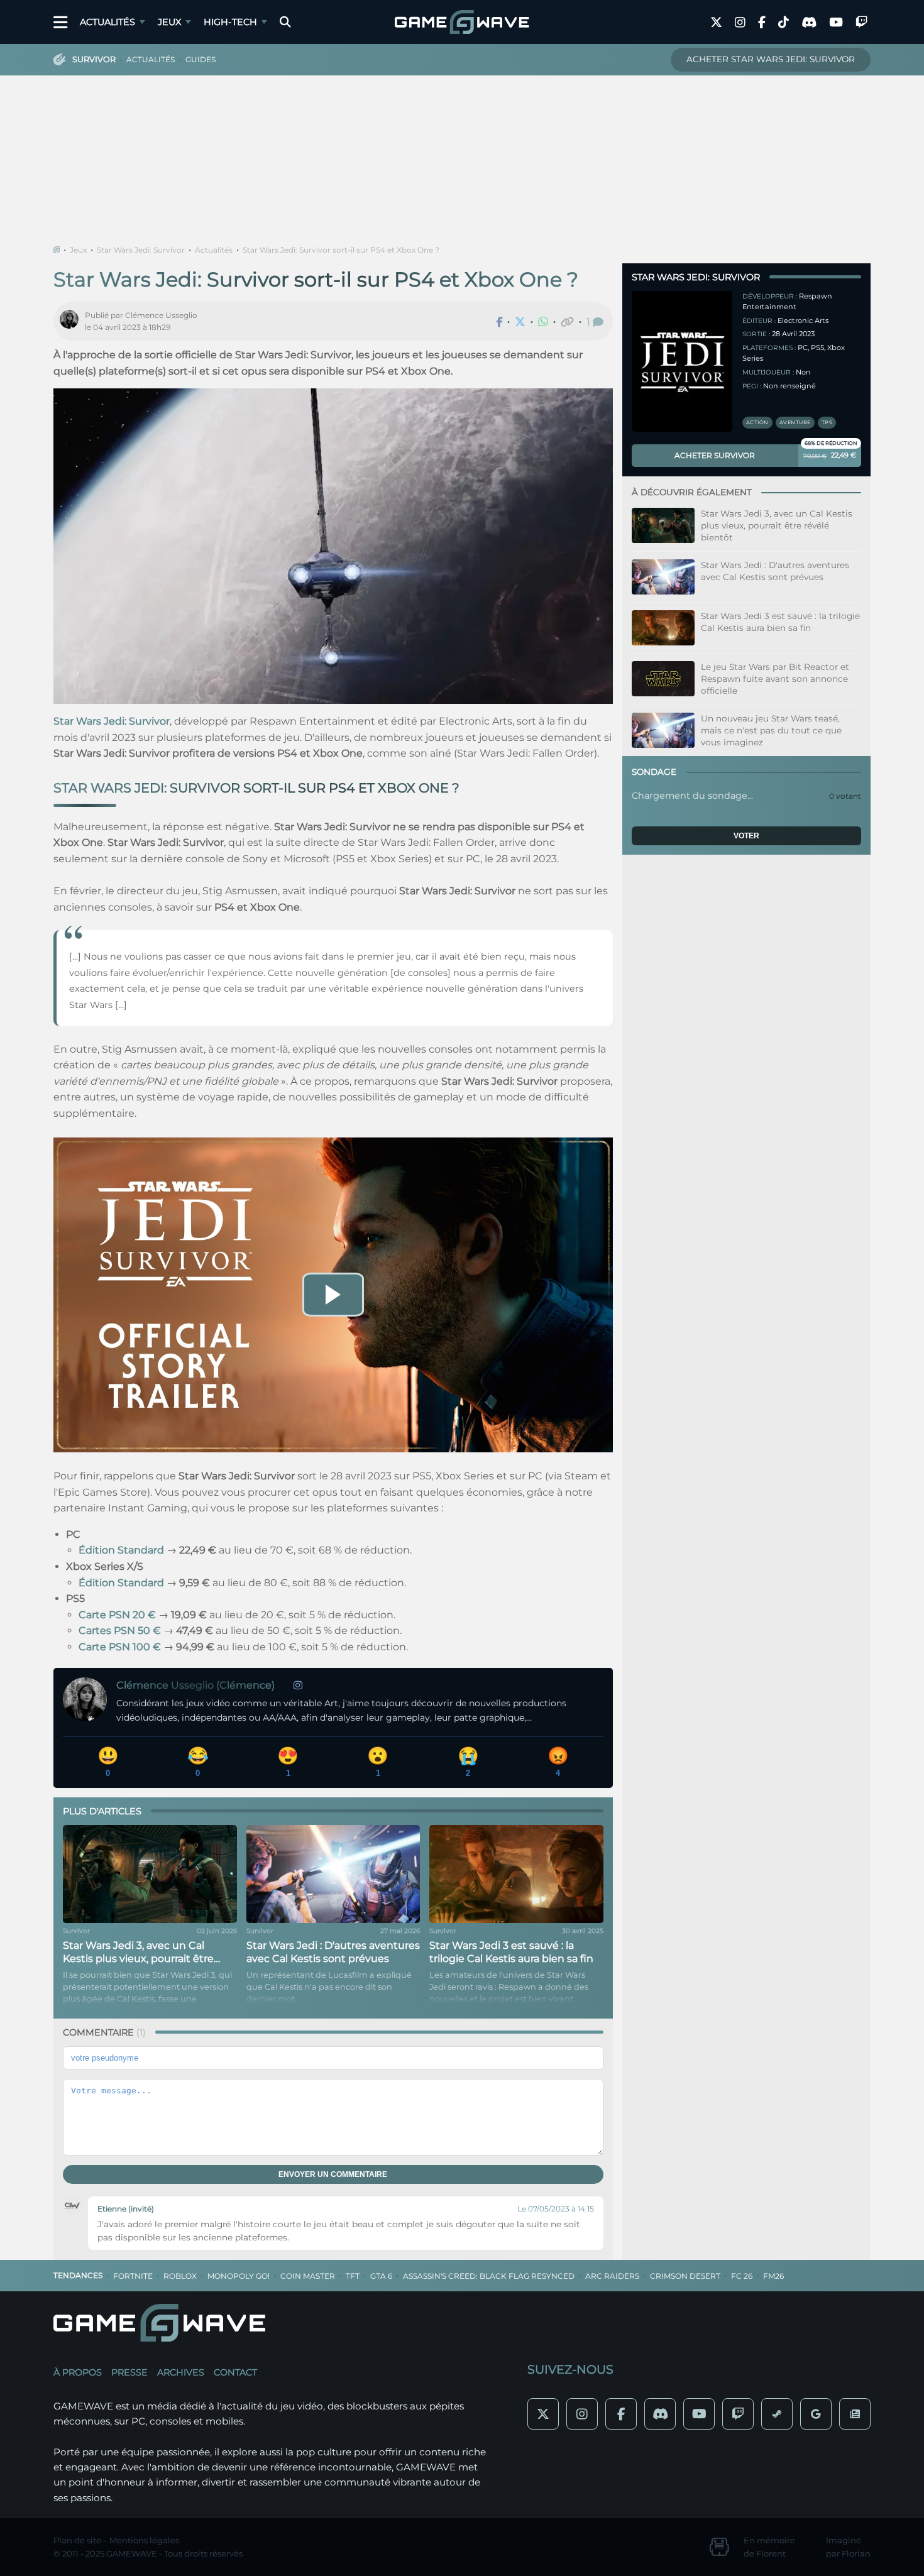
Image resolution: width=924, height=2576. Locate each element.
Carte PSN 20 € (117, 1615)
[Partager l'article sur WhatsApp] (543, 322)
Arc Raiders (612, 2276)
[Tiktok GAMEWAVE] (784, 22)
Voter (746, 836)
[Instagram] (298, 1685)
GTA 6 (381, 2276)
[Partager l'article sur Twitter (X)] (520, 322)
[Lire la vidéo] (333, 1295)
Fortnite (133, 2276)
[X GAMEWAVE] (716, 22)
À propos (78, 2372)
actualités (151, 59)
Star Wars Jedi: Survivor (141, 250)
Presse (129, 2372)
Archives (181, 2372)
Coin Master (308, 2276)
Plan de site (77, 2540)
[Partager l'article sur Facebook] (499, 322)
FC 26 (742, 2276)
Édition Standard (121, 1550)
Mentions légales (144, 2540)
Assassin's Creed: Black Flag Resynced (489, 2276)
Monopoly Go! (239, 2276)
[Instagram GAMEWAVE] (740, 22)
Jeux (169, 22)
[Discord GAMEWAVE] (809, 22)
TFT (353, 2276)
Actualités (107, 22)
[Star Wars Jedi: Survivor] (682, 361)
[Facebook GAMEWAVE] (762, 22)
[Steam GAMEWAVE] (777, 2414)
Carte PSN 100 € (120, 1647)
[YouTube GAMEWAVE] (836, 22)
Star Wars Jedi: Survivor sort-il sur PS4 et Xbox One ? (341, 250)
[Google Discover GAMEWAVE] (816, 2414)
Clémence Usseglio (161, 315)
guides (201, 59)
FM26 (773, 2276)
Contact (235, 2372)
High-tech (230, 22)
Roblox (180, 2276)
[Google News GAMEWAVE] (855, 2414)
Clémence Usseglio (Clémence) (195, 1685)
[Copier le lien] (567, 322)
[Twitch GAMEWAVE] (861, 22)
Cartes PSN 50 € (120, 1631)
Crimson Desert (685, 2276)
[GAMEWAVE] (462, 22)
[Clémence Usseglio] (72, 321)
